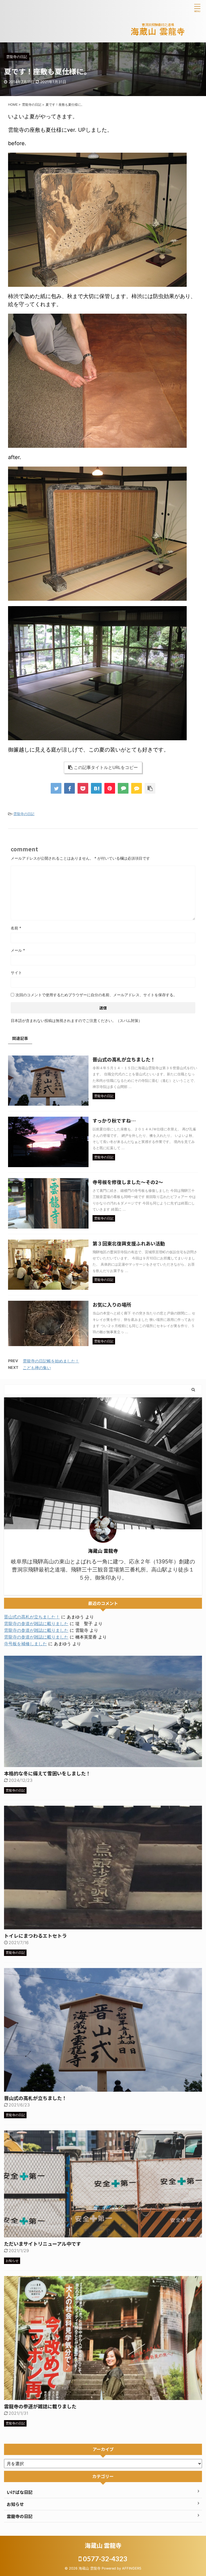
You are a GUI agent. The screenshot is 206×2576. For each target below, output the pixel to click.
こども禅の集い (37, 1368)
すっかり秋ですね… (114, 1120)
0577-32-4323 (104, 2559)
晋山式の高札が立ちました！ (124, 1059)
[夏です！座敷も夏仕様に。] (96, 788)
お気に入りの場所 (112, 1305)
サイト (16, 972)
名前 (16, 928)
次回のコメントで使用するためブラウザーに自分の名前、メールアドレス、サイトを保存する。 (96, 995)
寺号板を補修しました (25, 1644)
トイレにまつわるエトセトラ (35, 1936)
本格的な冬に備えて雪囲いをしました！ (47, 1773)
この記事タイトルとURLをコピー (106, 767)
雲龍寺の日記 (24, 814)
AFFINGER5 (132, 2568)
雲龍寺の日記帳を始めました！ (51, 1361)
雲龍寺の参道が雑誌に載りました (36, 1624)
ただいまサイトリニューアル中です (43, 2244)
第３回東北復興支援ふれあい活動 (129, 1243)
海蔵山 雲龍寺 (103, 2545)
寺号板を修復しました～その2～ (128, 1182)
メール (18, 950)
